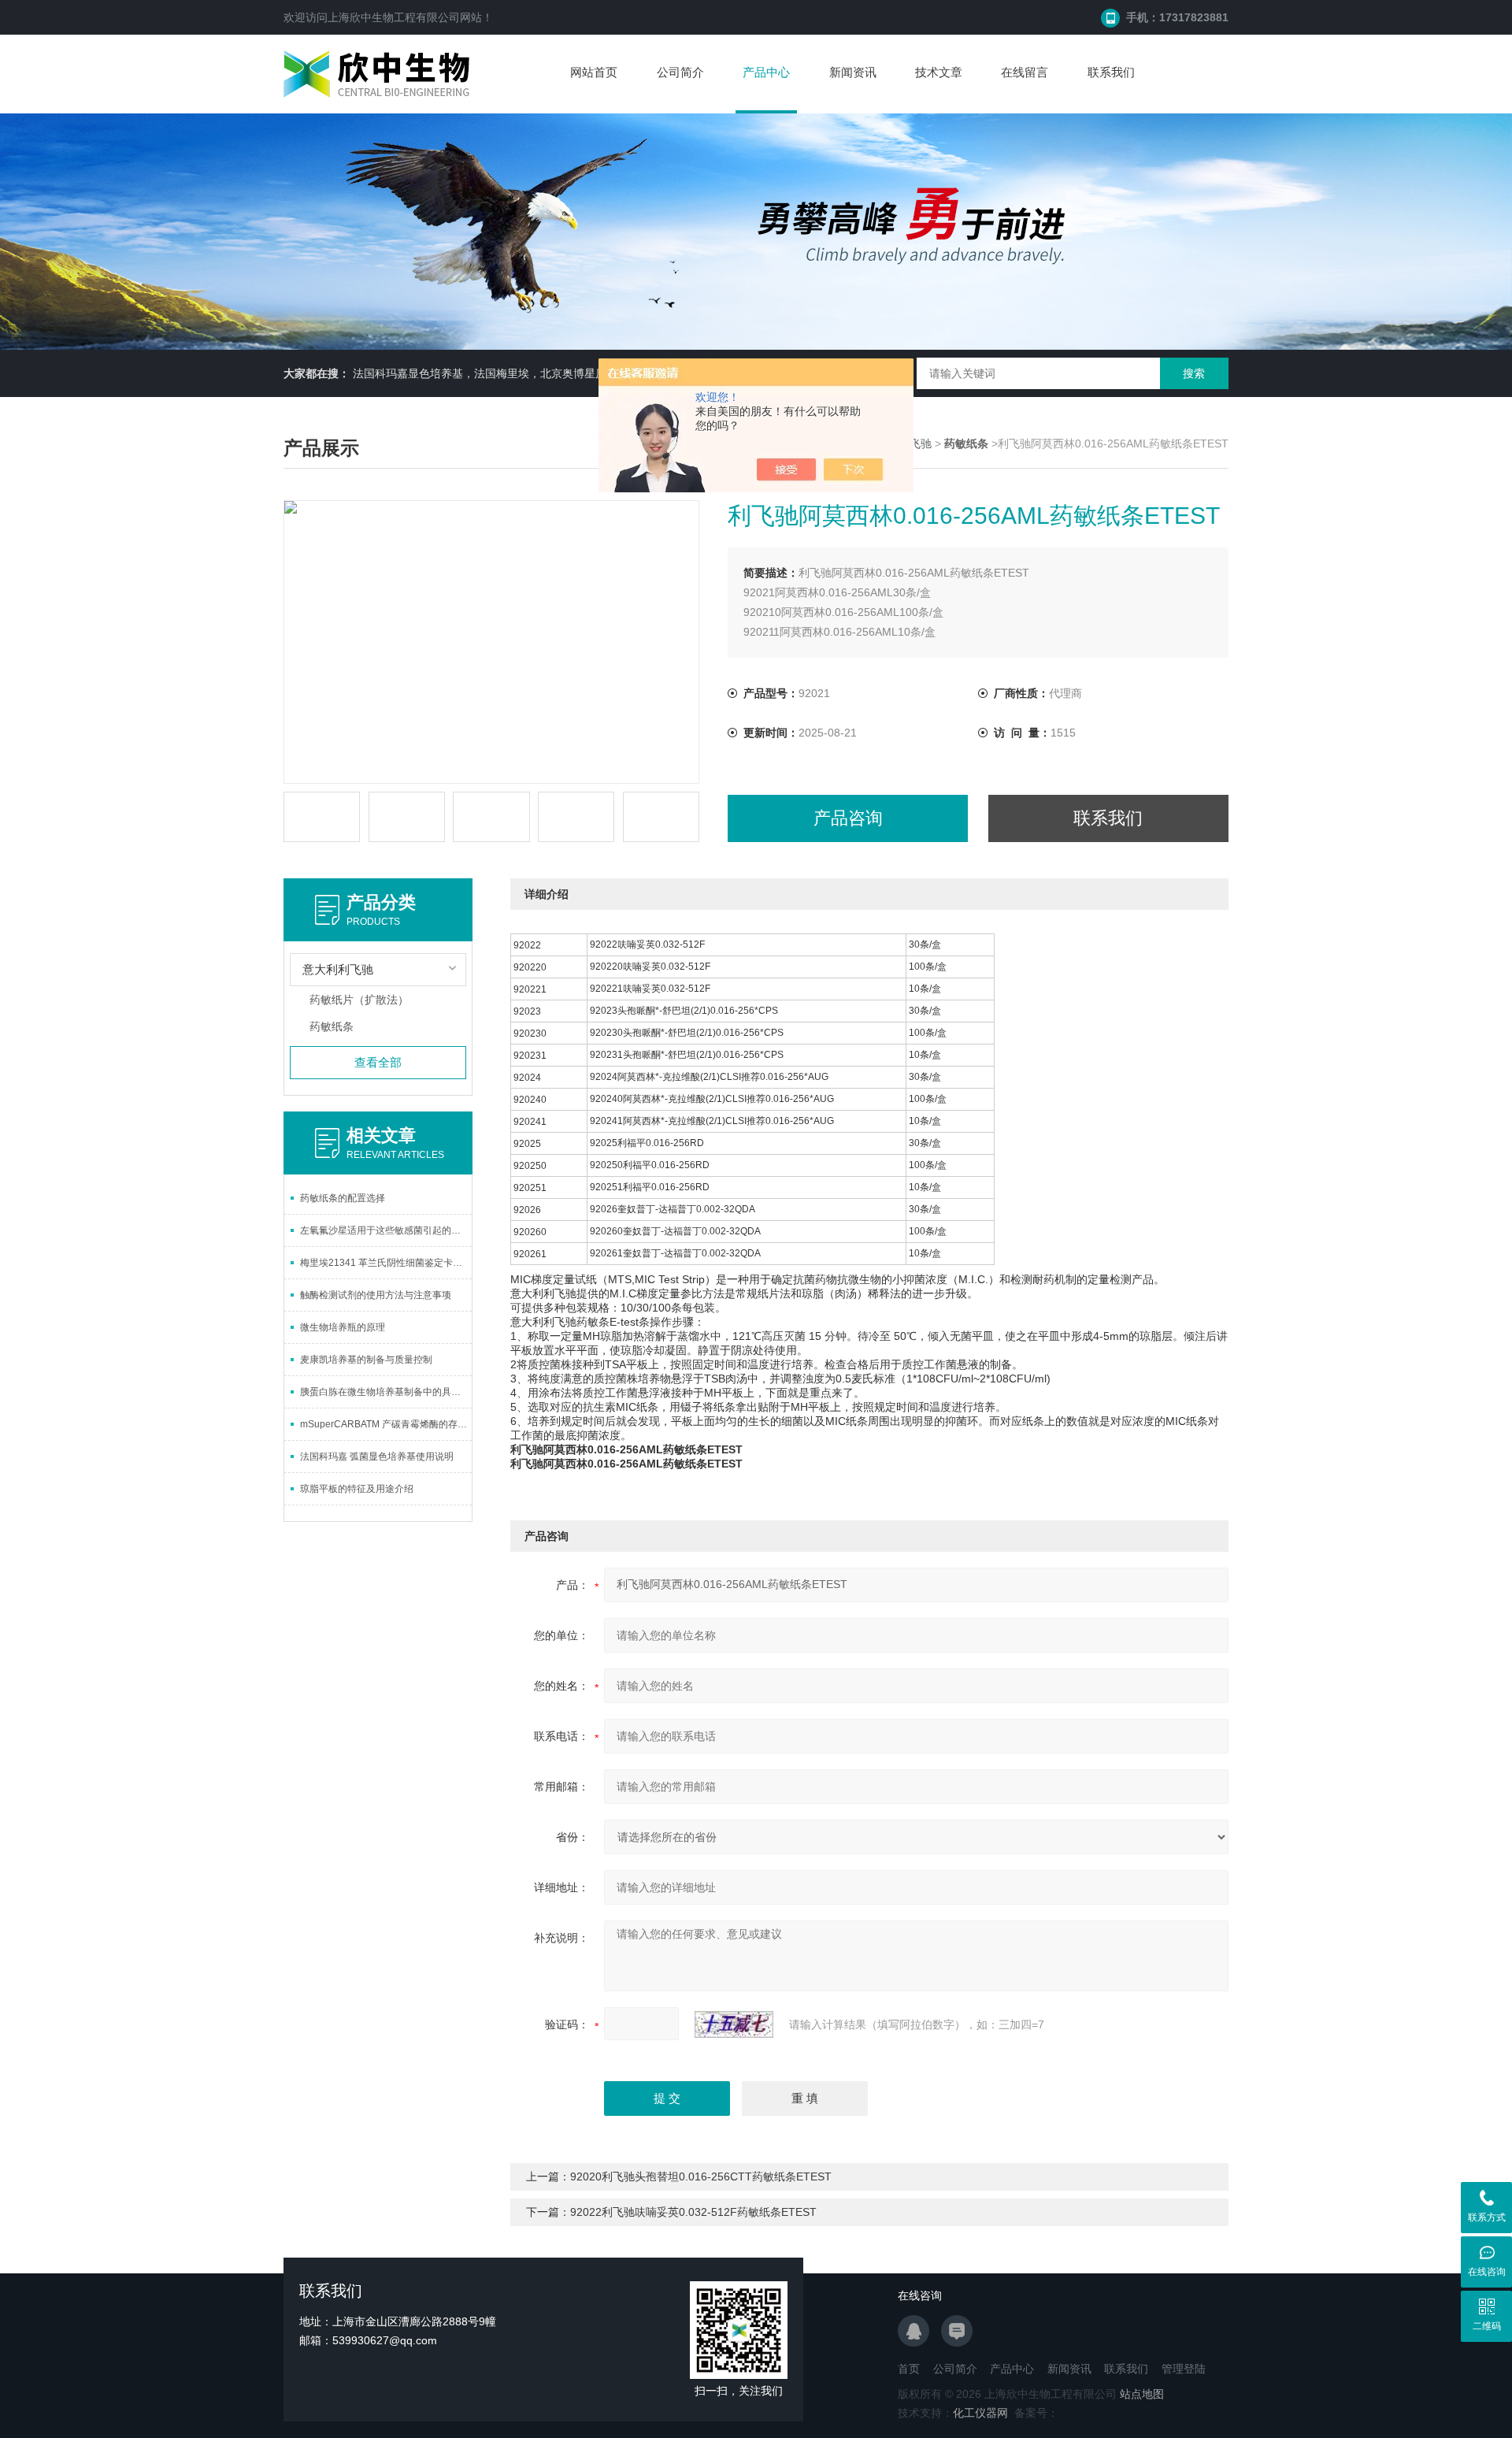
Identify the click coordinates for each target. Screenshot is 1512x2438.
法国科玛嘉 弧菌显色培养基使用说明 (377, 1456)
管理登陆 (1184, 2369)
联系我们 (1111, 72)
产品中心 (766, 72)
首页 (909, 2369)
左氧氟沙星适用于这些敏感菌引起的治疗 (385, 1230)
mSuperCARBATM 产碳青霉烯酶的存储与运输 (386, 1424)
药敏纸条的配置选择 (343, 1198)
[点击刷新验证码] (734, 2024)
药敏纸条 (332, 1026)
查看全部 (378, 1062)
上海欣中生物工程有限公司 (394, 17)
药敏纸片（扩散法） (359, 1000)
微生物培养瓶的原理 (343, 1327)
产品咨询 (848, 818)
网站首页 (594, 72)
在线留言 (1025, 72)
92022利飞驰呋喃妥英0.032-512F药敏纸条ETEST (693, 2212)
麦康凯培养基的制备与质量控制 (366, 1360)
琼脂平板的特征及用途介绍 (357, 1489)
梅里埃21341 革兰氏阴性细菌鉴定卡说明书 (386, 1263)
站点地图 (1142, 2394)
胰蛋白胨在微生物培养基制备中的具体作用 (386, 1392)
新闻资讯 (853, 72)
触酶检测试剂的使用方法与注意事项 (376, 1295)
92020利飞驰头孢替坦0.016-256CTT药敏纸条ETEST (701, 2176)
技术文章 (939, 72)
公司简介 (680, 72)
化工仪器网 (980, 2413)
